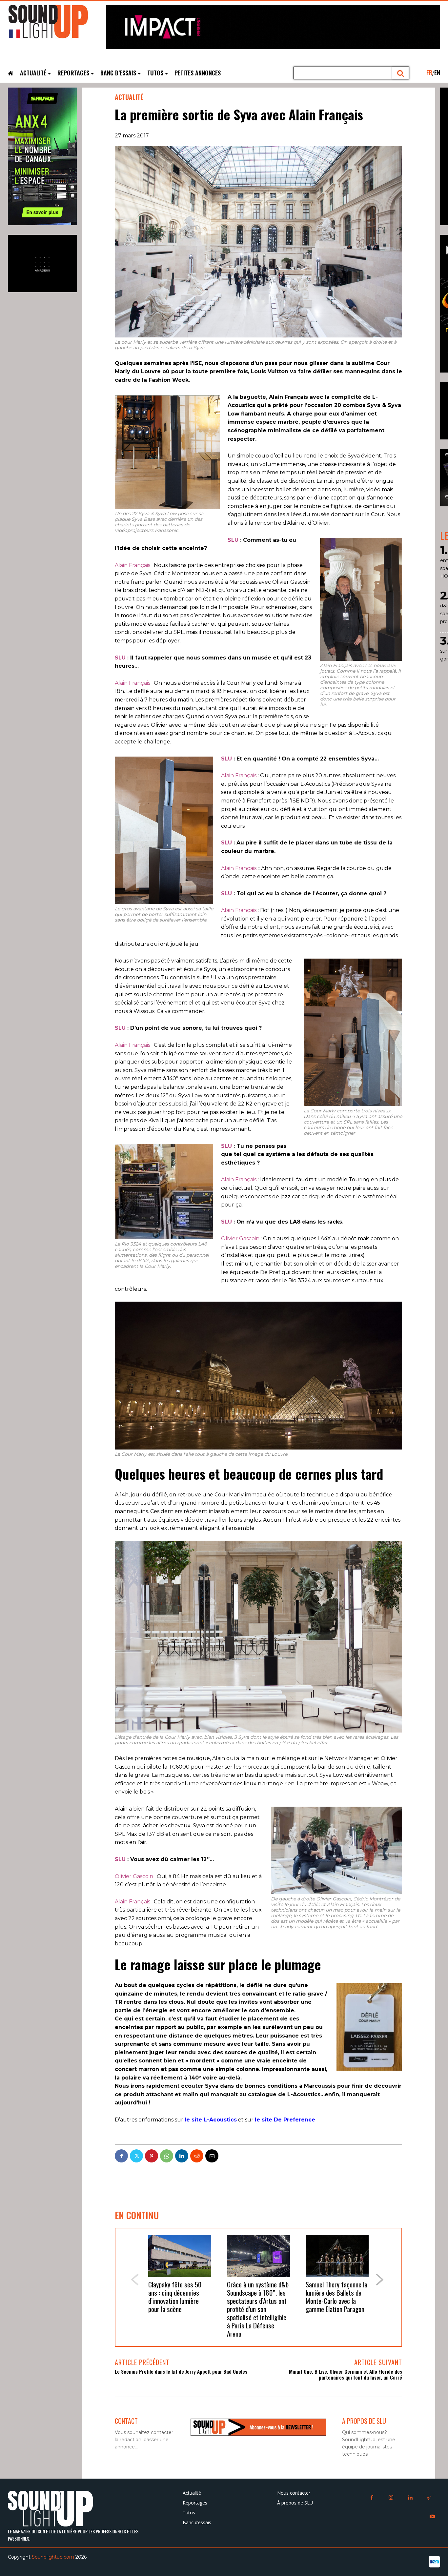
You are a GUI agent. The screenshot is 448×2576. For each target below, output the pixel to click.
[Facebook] (121, 2156)
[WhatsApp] (167, 2156)
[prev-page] (134, 2280)
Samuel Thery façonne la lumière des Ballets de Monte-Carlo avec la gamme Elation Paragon (336, 2297)
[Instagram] (391, 2498)
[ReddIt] (197, 2156)
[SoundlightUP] (57, 25)
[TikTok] (429, 2498)
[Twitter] (136, 2156)
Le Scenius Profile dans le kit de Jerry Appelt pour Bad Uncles (181, 2371)
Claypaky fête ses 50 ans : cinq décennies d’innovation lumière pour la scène (175, 2297)
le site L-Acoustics (211, 2120)
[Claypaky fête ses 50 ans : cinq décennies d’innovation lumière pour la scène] (180, 2256)
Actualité (129, 97)
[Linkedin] (182, 2156)
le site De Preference (285, 2120)
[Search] (401, 73)
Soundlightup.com (53, 2557)
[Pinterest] (152, 2156)
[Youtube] (432, 2517)
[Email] (212, 2156)
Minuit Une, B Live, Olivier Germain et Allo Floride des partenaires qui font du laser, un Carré (346, 2374)
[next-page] (380, 2280)
